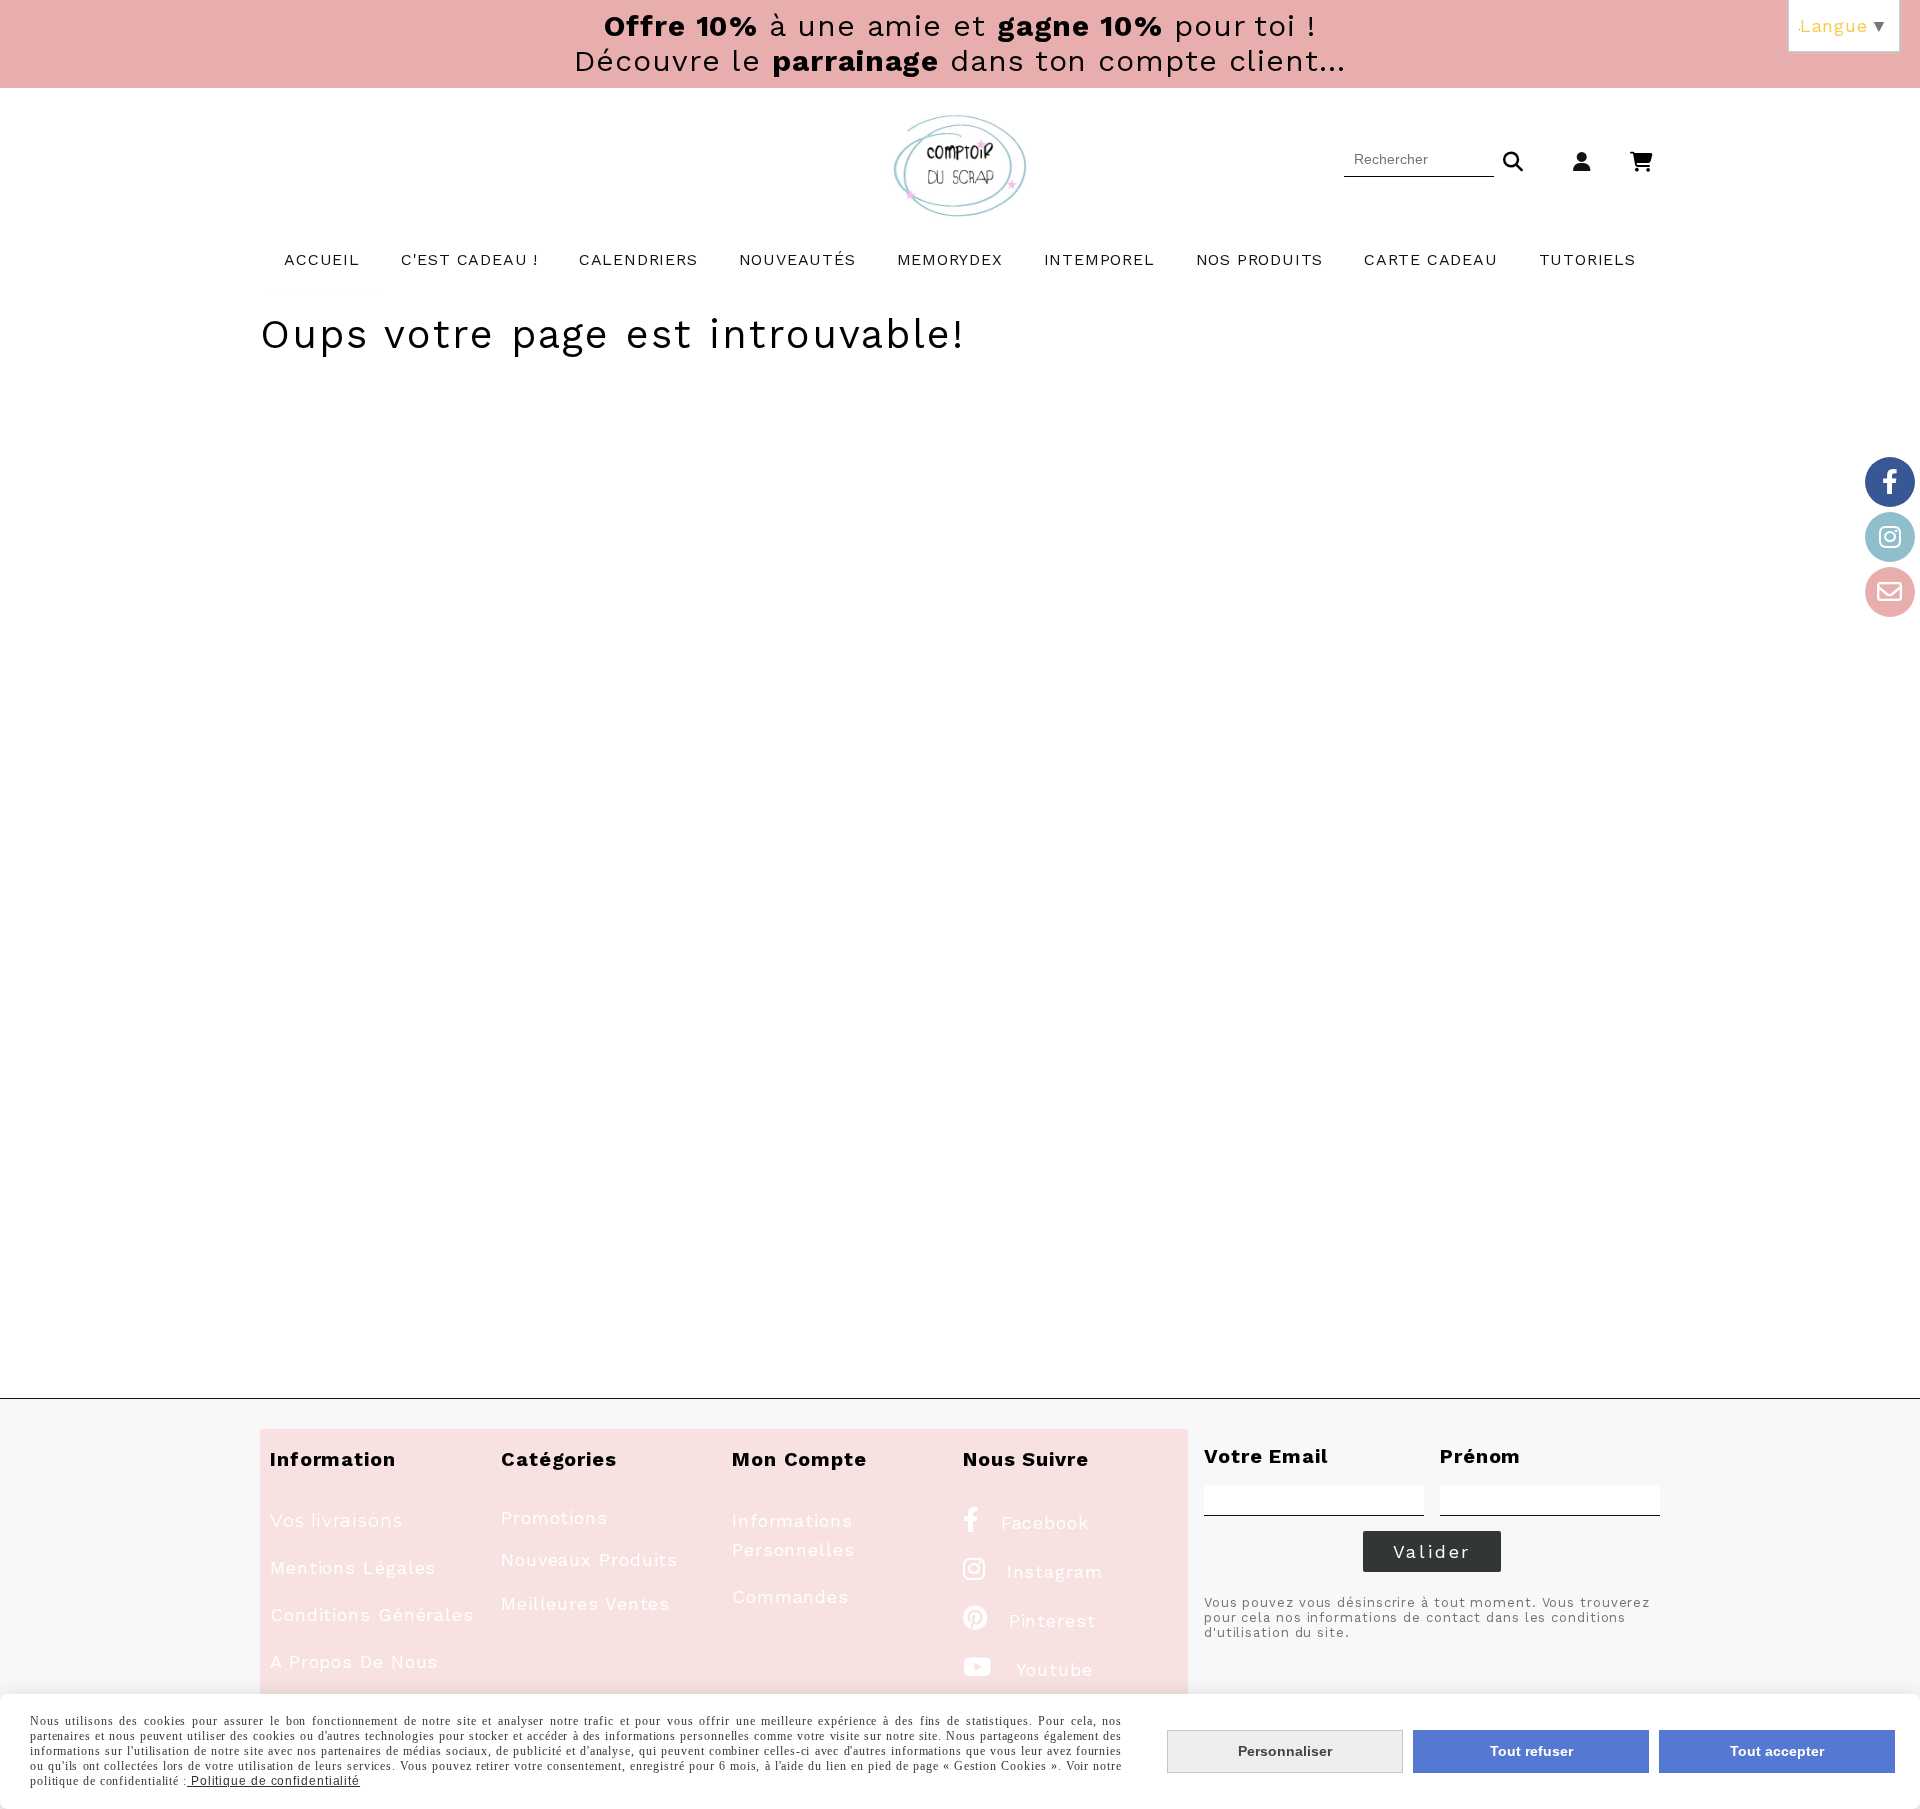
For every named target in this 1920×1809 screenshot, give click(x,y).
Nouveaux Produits (589, 1559)
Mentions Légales (353, 1567)
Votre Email (1266, 1456)
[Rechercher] (1513, 159)
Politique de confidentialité (273, 1781)
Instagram (1033, 1571)
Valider (1432, 1551)
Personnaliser (1285, 1751)
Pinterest (1029, 1620)
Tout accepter (1777, 1751)
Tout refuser (1531, 1751)
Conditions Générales (372, 1614)
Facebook (1026, 1522)
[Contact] (1890, 592)
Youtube (1028, 1669)
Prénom (1480, 1456)
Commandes (790, 1596)
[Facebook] (1890, 482)
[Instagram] (1890, 537)
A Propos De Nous (354, 1661)
